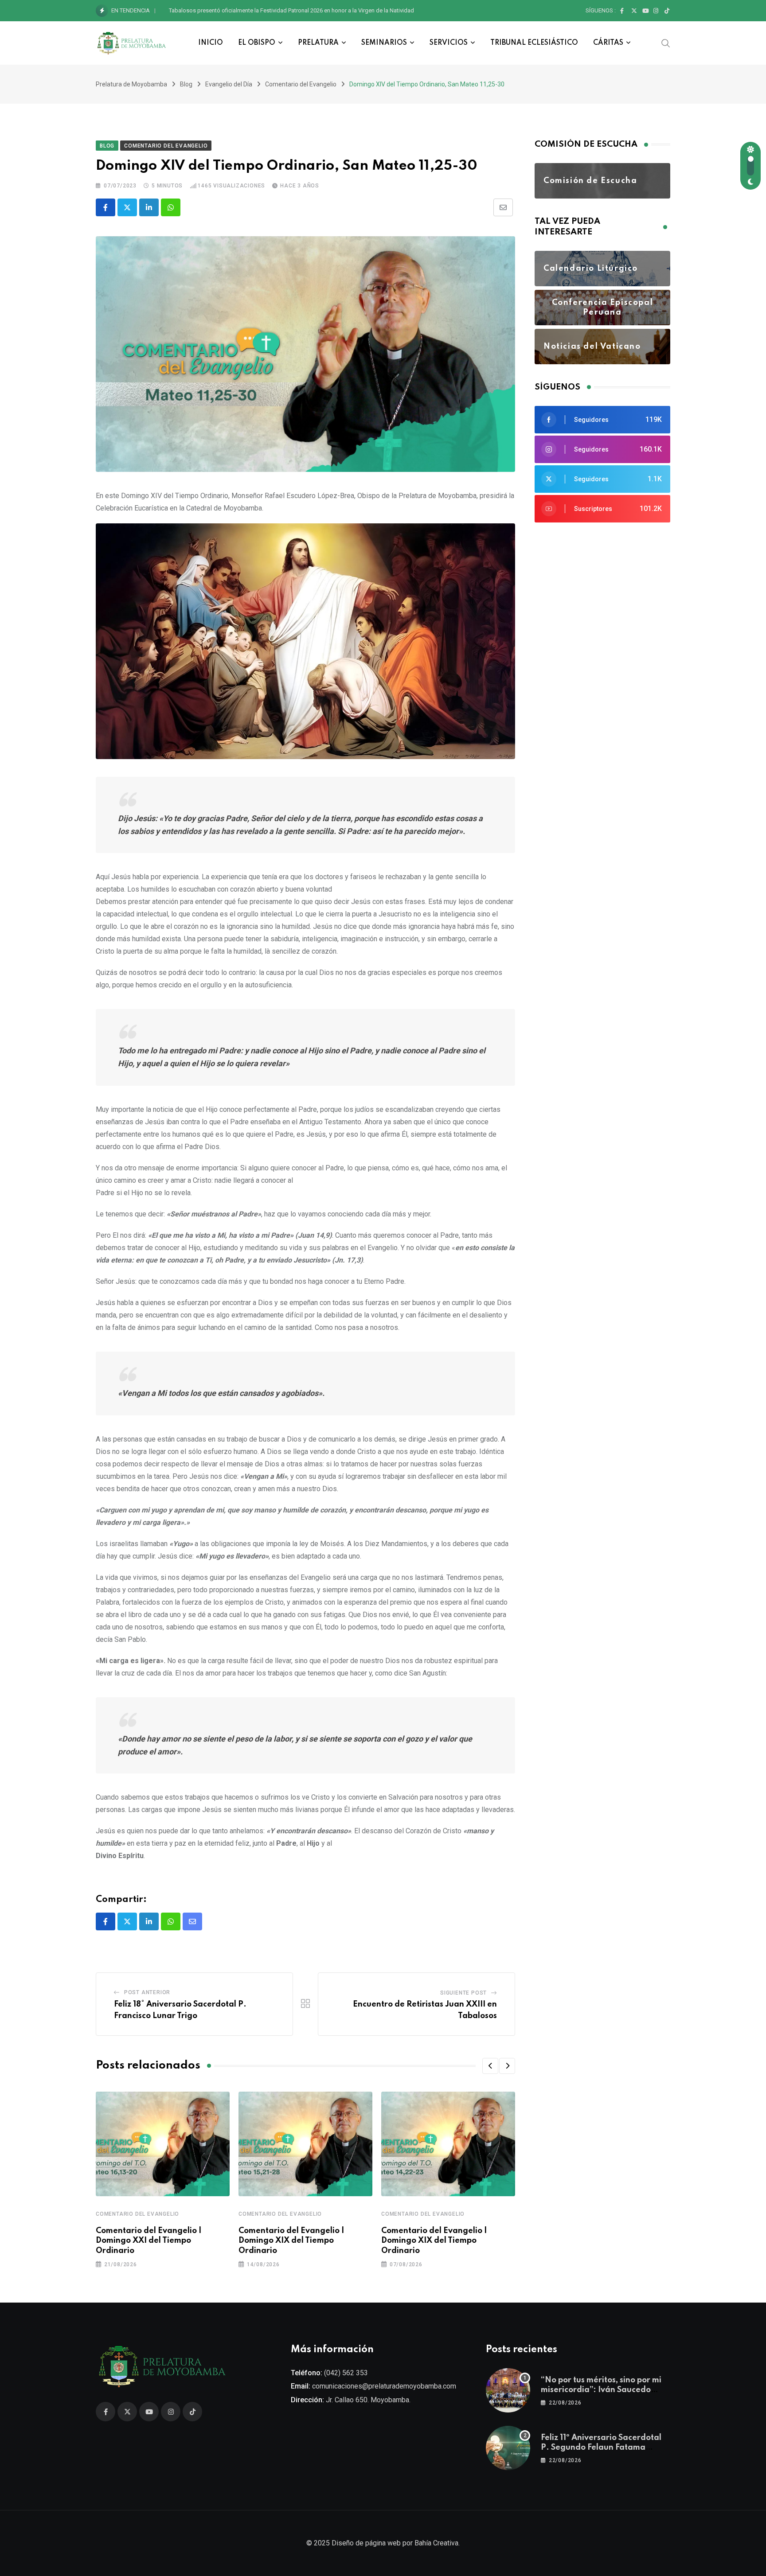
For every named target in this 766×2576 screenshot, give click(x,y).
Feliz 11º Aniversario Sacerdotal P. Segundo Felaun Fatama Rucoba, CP (601, 2448)
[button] (490, 2066)
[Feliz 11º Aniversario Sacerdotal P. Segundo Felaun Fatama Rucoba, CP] (508, 2448)
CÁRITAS (608, 43)
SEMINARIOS (384, 43)
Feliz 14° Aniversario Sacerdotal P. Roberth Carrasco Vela (241, 10)
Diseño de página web (366, 2543)
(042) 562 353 (346, 2373)
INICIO (211, 43)
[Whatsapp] (171, 207)
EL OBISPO (257, 43)
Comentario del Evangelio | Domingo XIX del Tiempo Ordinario (291, 2241)
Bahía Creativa (436, 2543)
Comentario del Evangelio (137, 2214)
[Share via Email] (503, 207)
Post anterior (147, 1992)
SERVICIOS (449, 43)
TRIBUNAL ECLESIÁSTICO (534, 43)
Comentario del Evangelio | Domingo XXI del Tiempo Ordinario (149, 2241)
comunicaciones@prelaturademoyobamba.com (384, 2386)
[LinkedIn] (149, 207)
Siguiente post (463, 1993)
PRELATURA (318, 43)
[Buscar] (666, 43)
